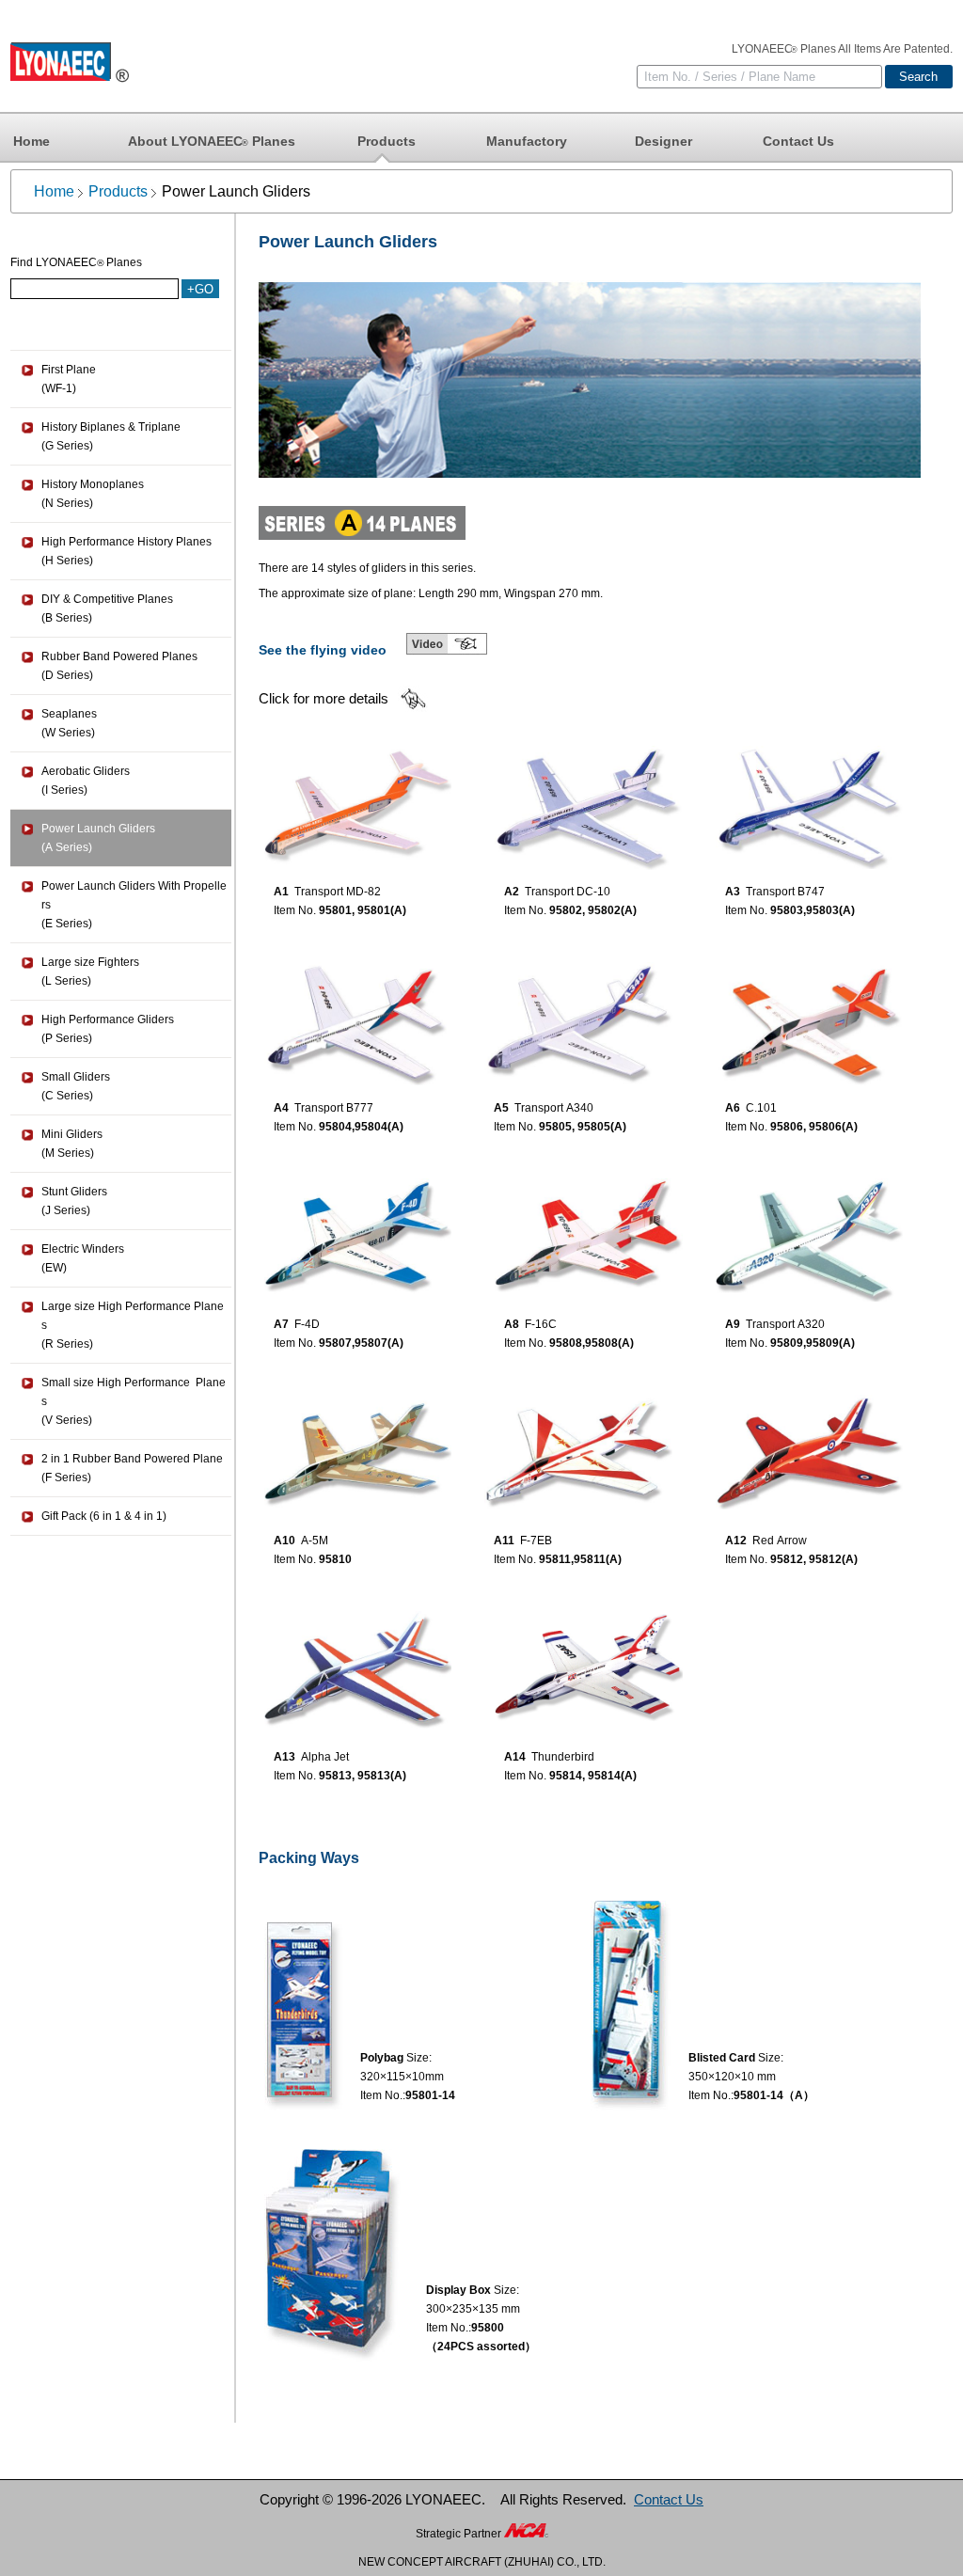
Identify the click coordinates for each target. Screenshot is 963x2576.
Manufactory (527, 141)
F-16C (541, 1324)
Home (32, 141)
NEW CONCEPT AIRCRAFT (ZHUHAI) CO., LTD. (482, 2562)
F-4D (307, 1324)
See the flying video (323, 650)
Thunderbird (563, 1757)
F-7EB (536, 1541)
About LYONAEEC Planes (212, 141)
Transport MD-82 (338, 892)
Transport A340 (554, 1108)
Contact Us (798, 141)
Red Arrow (780, 1541)
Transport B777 (334, 1108)
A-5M (315, 1541)
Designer (663, 141)
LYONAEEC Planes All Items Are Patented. (842, 49)
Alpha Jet (325, 1757)
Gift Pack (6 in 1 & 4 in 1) (104, 1516)
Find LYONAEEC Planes (76, 262)
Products (387, 141)
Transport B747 (785, 892)
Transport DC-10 (568, 892)
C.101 (761, 1108)
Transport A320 (785, 1324)
